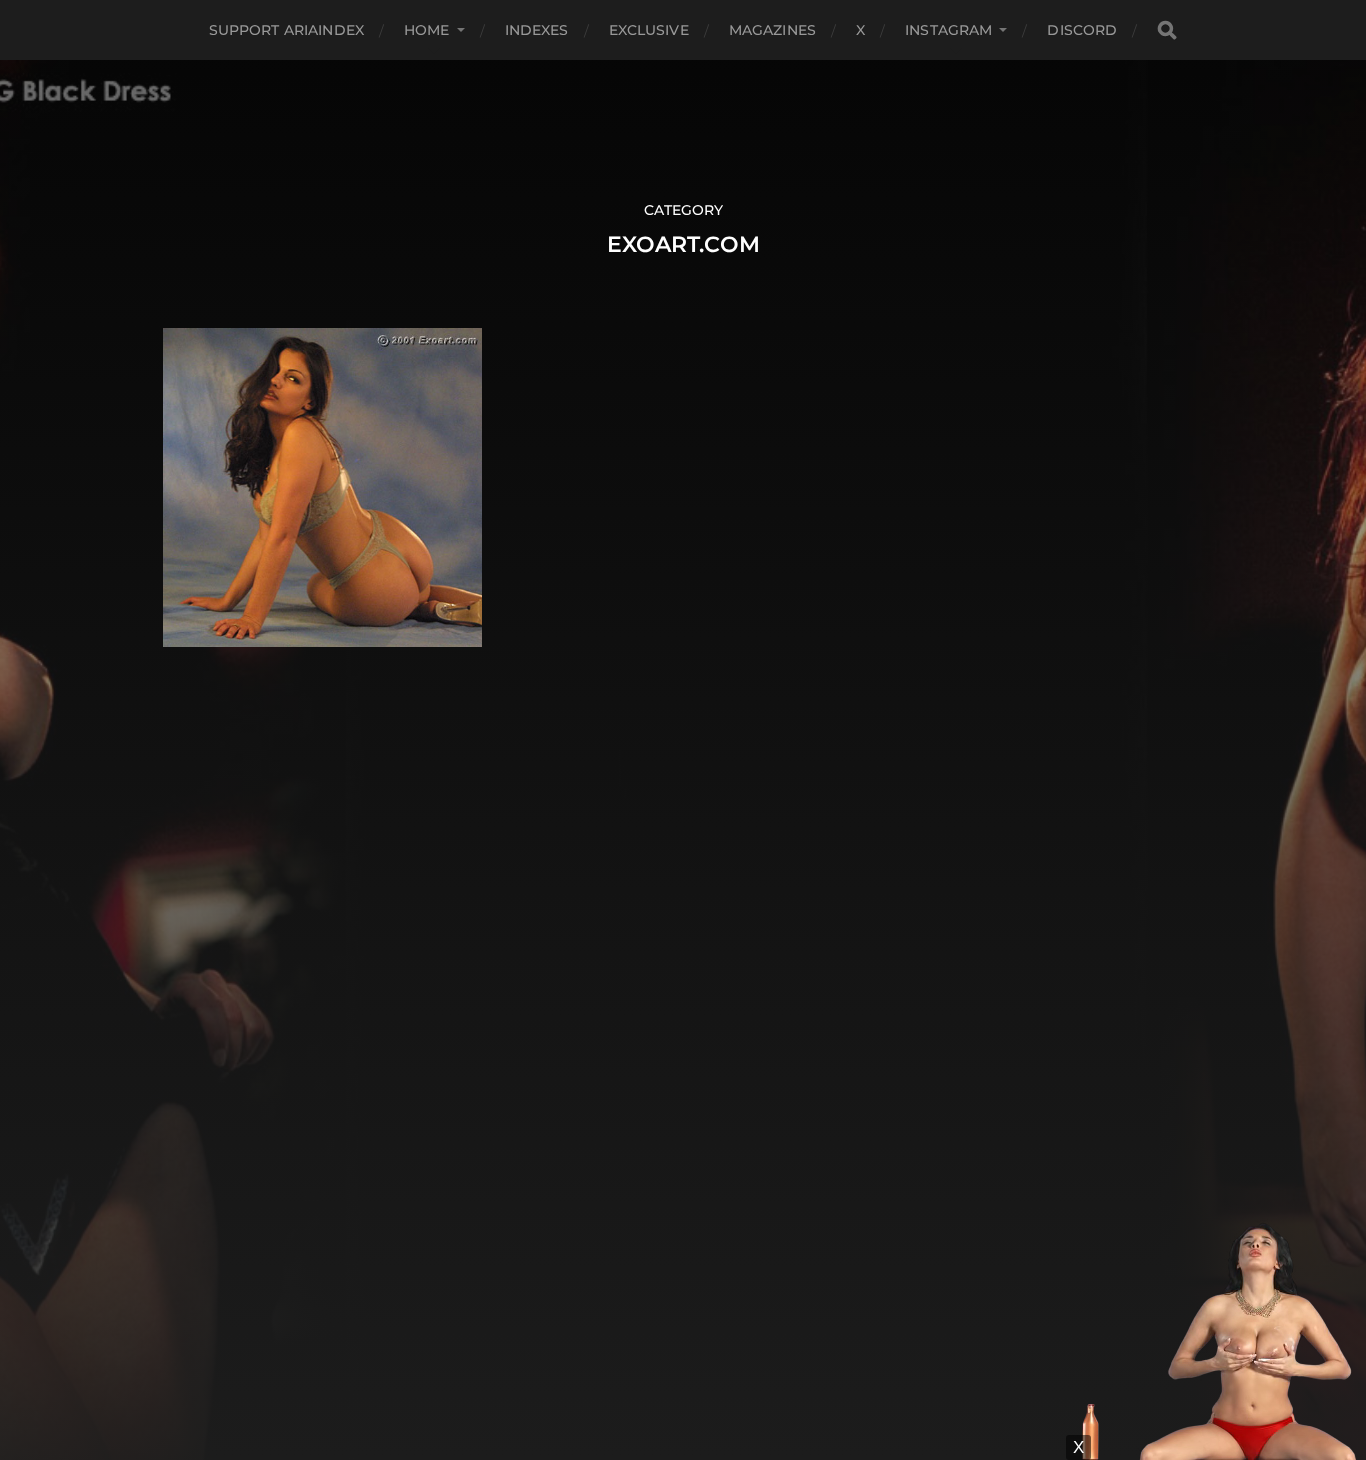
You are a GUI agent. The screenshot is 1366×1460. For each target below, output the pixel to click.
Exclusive (649, 30)
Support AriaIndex (286, 30)
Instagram (948, 30)
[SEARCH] (1167, 30)
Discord (1082, 30)
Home (427, 30)
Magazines (772, 30)
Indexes (537, 30)
